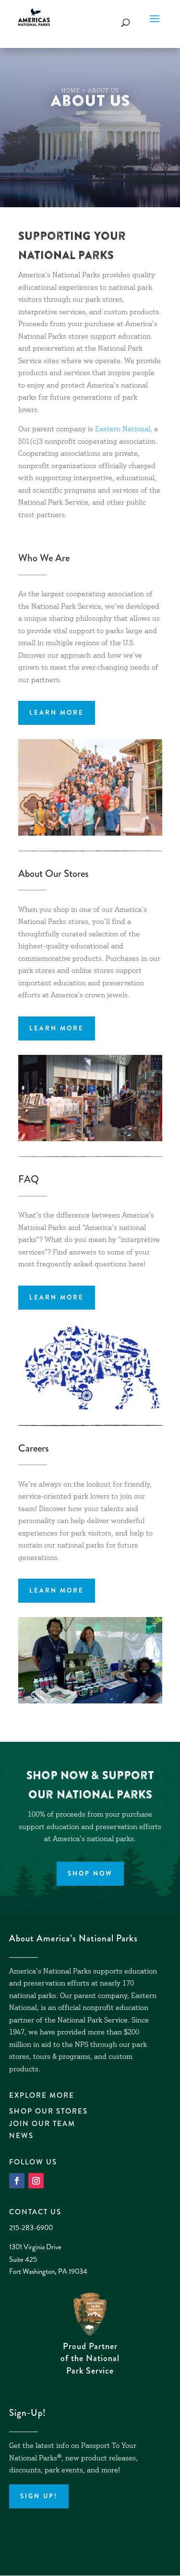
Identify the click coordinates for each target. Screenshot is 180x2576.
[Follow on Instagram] (36, 2181)
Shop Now (90, 1873)
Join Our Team (42, 2124)
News (21, 2136)
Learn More (57, 713)
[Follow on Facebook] (17, 2181)
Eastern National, (124, 430)
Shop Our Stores (48, 2111)
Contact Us (35, 2212)
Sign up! (39, 2496)
